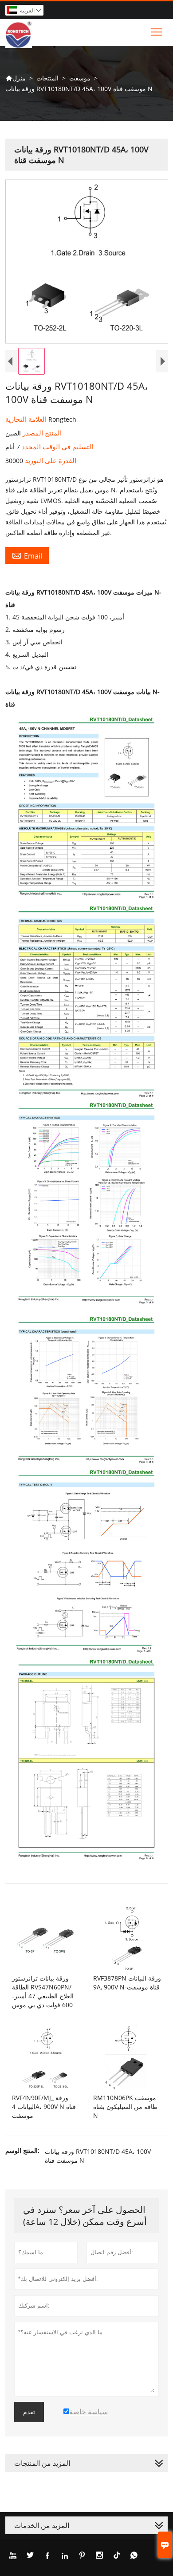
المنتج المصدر (41, 433)
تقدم (29, 2412)
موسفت (80, 78)
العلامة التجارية (27, 419)
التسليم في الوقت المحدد (57, 447)
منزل (16, 78)
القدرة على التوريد (50, 460)
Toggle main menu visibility (157, 31)
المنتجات (47, 78)
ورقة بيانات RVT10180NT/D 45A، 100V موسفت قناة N (98, 2156)
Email (27, 555)
